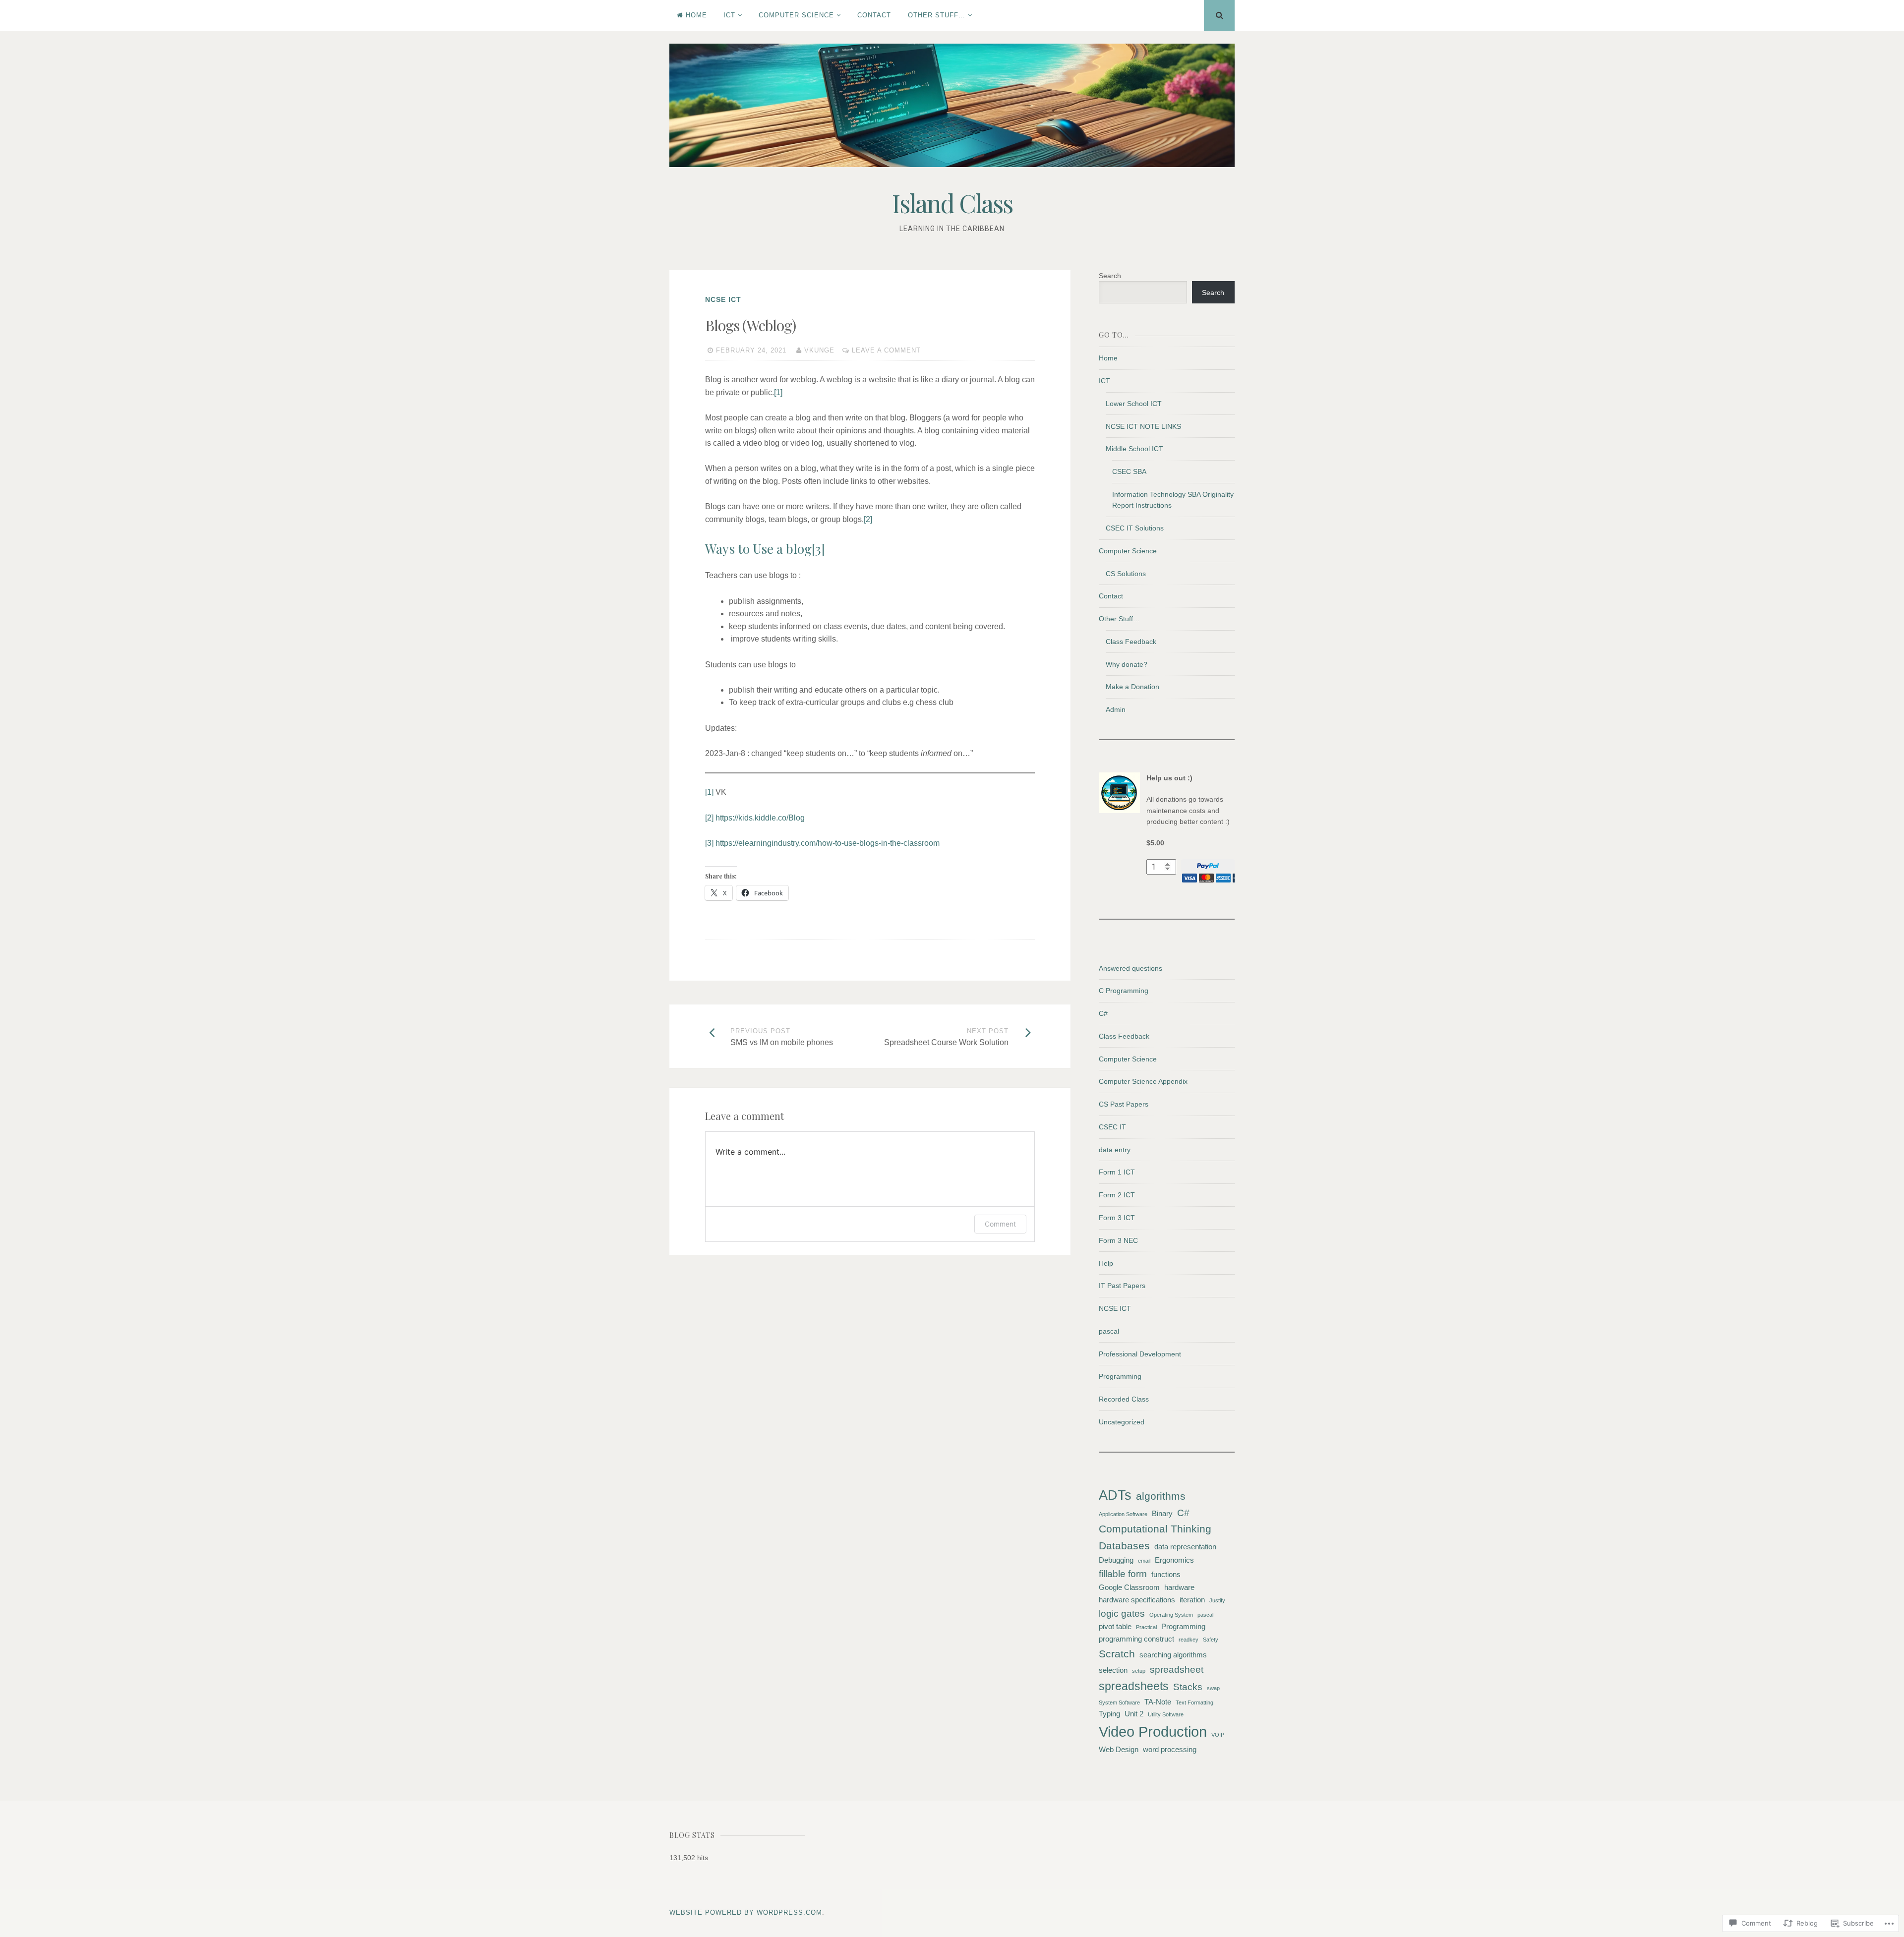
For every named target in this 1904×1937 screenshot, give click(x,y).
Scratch (1117, 1654)
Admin (1116, 709)
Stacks (1188, 1687)
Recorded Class (1124, 1399)
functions (1166, 1574)
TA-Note (1158, 1702)
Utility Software (1166, 1714)
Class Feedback (1131, 642)
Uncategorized (1122, 1422)
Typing (1109, 1714)
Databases (1124, 1546)
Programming (1120, 1376)
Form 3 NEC (1118, 1240)
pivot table (1115, 1626)
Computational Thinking (1155, 1529)
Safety (1211, 1640)
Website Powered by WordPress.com (746, 1912)
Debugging (1116, 1560)
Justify (1217, 1600)
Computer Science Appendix (1143, 1081)
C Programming (1124, 991)
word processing (1170, 1749)
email (1144, 1561)
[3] (818, 549)
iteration (1192, 1600)
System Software (1119, 1702)
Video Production (1153, 1732)
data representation (1185, 1547)
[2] (868, 519)
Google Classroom (1129, 1587)
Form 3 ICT (1117, 1218)
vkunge (819, 350)
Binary (1162, 1513)
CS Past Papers (1124, 1104)
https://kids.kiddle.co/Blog (760, 818)
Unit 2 (1134, 1714)
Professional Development (1140, 1354)
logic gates (1122, 1614)
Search (1110, 276)
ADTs (1115, 1495)
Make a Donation (1132, 687)
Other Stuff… (937, 15)
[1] (778, 392)
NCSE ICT (723, 299)
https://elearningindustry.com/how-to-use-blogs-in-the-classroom (828, 843)
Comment (1000, 1224)
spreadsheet (1177, 1670)
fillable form (1123, 1574)
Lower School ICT (1134, 404)
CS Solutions (1126, 574)
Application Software (1123, 1514)
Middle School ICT (1134, 449)
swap (1213, 1688)
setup (1139, 1671)
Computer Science (796, 15)
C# (1103, 1013)
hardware (1179, 1587)
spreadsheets (1134, 1686)
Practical (1146, 1627)
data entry (1115, 1150)
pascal (1109, 1331)
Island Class (952, 203)
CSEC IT (1112, 1127)
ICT (729, 15)
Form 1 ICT (1117, 1172)
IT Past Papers (1122, 1286)
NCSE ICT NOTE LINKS (1143, 426)
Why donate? (1127, 664)
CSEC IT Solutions (1135, 528)
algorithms (1161, 1496)
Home (696, 15)
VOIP (1218, 1735)
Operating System (1171, 1615)
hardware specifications (1137, 1600)
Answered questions (1130, 968)
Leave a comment (886, 350)
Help (1106, 1263)
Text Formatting (1194, 1702)
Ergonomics (1174, 1560)
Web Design (1119, 1749)
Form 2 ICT (1117, 1195)
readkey (1189, 1640)
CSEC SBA (1129, 471)
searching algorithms (1173, 1655)
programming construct (1136, 1639)
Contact (874, 15)
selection (1113, 1670)
